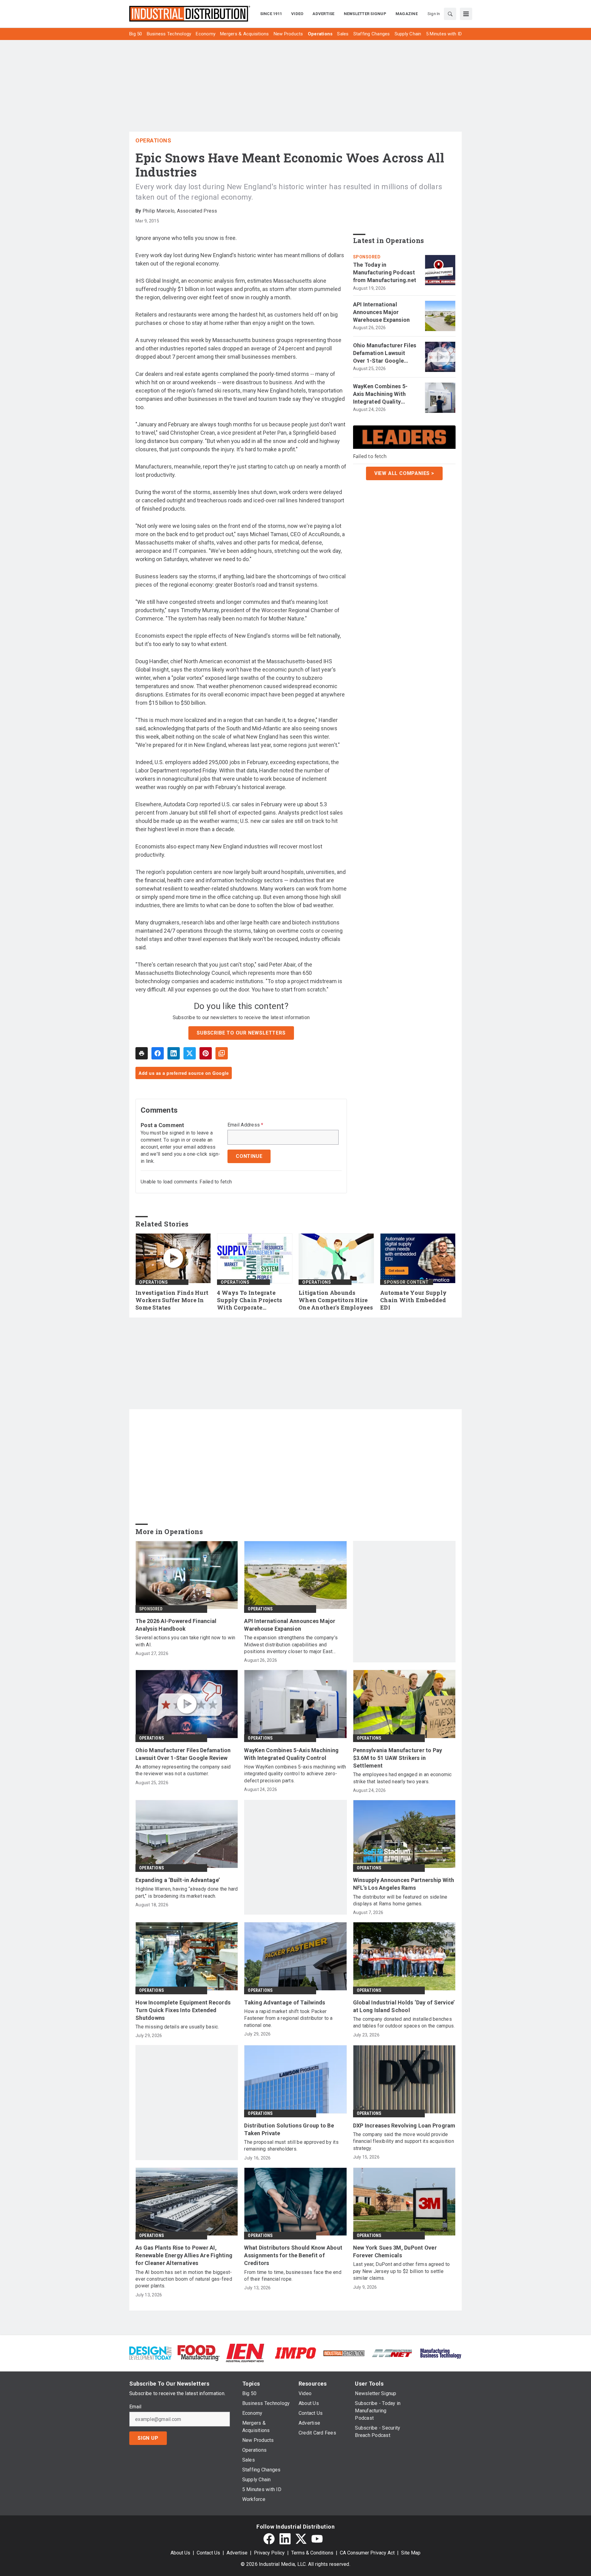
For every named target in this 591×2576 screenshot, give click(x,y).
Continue (249, 1156)
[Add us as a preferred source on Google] (222, 1053)
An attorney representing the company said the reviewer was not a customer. (183, 1770)
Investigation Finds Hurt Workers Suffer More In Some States (172, 1300)
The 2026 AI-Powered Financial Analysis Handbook (176, 1625)
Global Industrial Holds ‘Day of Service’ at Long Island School (404, 2006)
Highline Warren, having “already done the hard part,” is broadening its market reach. (187, 1892)
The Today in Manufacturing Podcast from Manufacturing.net (385, 272)
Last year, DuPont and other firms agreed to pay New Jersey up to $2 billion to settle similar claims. (402, 2271)
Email (135, 2407)
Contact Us (208, 2553)
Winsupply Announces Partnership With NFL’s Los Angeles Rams (404, 1884)
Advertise (237, 2553)
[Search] (450, 14)
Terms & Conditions (312, 2553)
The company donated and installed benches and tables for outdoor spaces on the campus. (404, 2022)
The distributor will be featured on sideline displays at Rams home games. (400, 1900)
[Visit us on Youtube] (317, 2539)
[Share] (158, 1053)
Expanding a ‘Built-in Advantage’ (178, 1880)
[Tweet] (190, 1053)
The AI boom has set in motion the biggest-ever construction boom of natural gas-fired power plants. (184, 2279)
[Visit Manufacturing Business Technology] (441, 2353)
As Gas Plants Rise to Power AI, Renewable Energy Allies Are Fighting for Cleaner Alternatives (184, 2255)
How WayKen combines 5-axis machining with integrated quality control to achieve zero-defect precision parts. (295, 1774)
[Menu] (466, 14)
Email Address (245, 1125)
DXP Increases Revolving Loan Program (404, 2125)
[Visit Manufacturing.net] (392, 2353)
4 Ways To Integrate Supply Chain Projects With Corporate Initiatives (249, 1300)
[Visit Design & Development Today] (150, 2353)
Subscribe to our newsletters (241, 1033)
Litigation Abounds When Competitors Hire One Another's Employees (336, 1300)
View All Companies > (404, 473)
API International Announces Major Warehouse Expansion (382, 312)
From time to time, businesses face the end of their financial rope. (293, 2276)
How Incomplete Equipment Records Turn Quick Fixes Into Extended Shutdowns (183, 2010)
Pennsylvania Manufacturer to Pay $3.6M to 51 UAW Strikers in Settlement (398, 1758)
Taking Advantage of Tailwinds (285, 2002)
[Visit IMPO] (295, 2353)
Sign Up (148, 2438)
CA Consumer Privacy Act (367, 2553)
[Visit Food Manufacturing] (199, 2353)
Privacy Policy (269, 2553)
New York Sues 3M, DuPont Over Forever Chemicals (395, 2251)
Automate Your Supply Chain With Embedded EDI (413, 1300)
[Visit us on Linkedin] (285, 2539)
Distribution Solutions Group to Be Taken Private (289, 2129)
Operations (153, 140)
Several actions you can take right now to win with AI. (185, 1641)
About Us (180, 2553)
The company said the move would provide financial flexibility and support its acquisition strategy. (404, 2141)
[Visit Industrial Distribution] (344, 2353)
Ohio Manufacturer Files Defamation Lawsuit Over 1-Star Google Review (385, 353)
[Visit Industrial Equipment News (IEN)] (245, 2353)
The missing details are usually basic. (177, 2027)
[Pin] (206, 1053)
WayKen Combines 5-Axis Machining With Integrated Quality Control (380, 394)
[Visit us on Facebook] (269, 2539)
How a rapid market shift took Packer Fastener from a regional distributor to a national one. (288, 2018)
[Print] (142, 1053)
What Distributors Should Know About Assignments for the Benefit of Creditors (293, 2255)
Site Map (411, 2553)
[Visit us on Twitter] (301, 2539)
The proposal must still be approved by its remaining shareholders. (291, 2145)
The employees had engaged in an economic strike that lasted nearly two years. (402, 1778)
